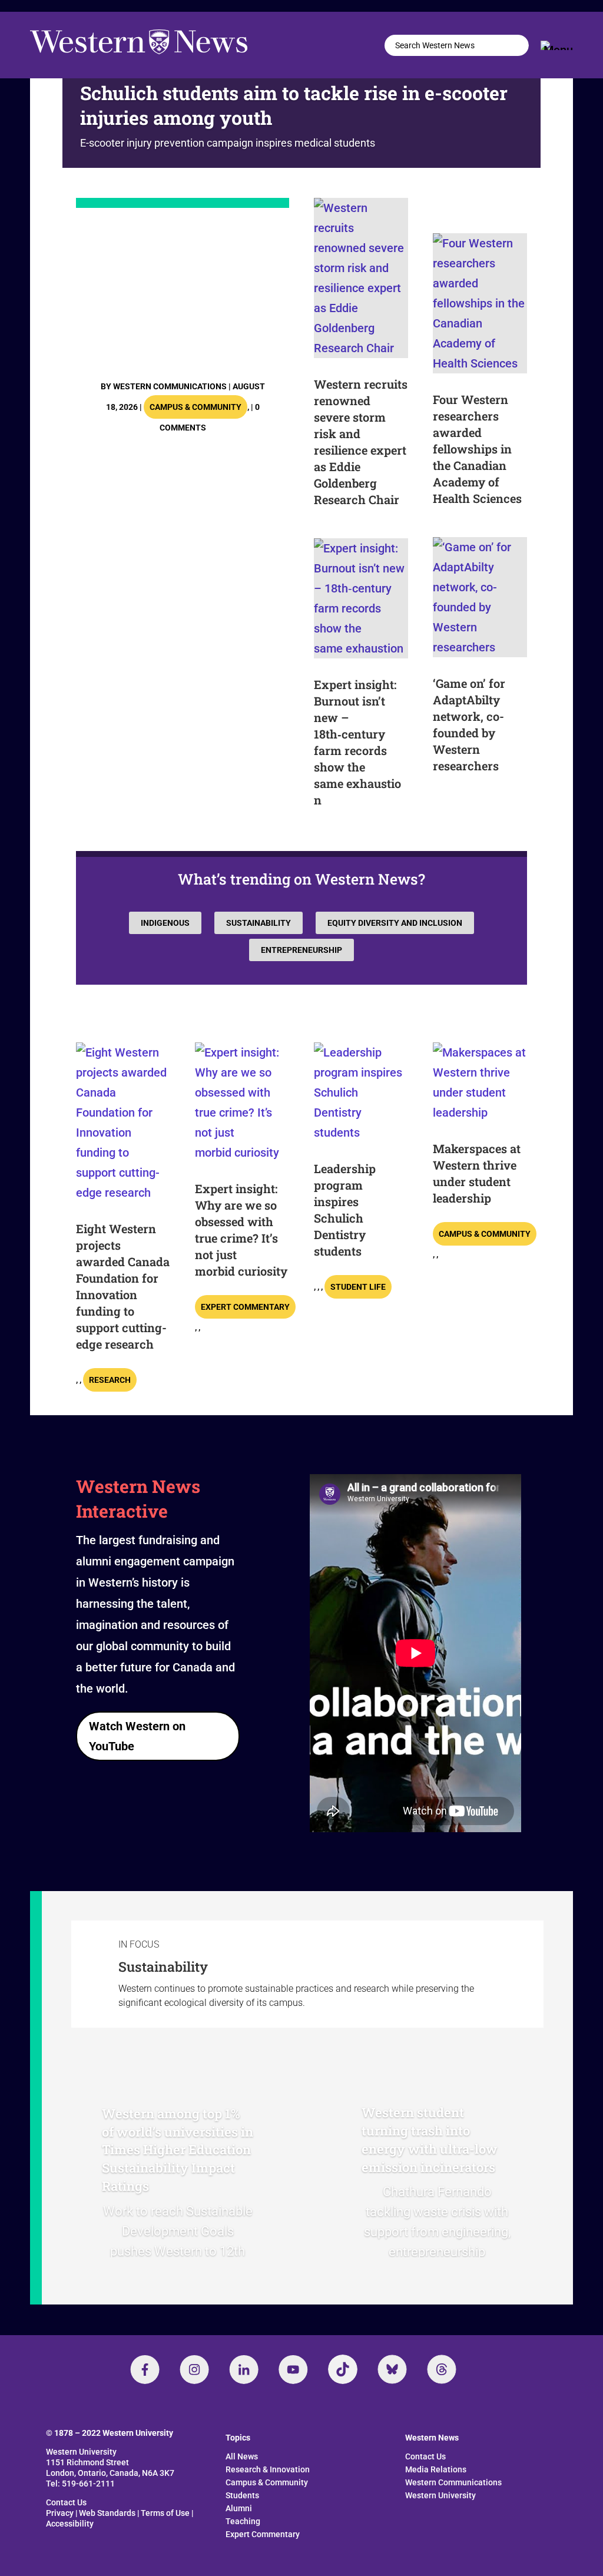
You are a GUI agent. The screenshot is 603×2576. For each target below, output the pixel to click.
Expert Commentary (245, 1307)
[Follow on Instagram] (194, 2369)
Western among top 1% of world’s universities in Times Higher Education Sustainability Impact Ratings (178, 2150)
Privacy (60, 2513)
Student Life (358, 1287)
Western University (440, 2495)
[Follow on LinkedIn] (244, 2369)
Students (242, 2495)
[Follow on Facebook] (145, 2369)
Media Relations (436, 2469)
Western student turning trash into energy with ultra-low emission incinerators (430, 2139)
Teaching (243, 2521)
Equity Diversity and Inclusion (395, 923)
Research (110, 1380)
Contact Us (66, 2502)
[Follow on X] (392, 2369)
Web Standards (107, 2513)
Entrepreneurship (301, 950)
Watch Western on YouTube (137, 1736)
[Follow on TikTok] (343, 2369)
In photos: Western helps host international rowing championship (178, 291)
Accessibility (70, 2524)
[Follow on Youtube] (293, 2369)
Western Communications (170, 386)
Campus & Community (196, 407)
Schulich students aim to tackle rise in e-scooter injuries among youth (294, 105)
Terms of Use (165, 2513)
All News (242, 2456)
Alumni (239, 2508)
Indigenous (165, 923)
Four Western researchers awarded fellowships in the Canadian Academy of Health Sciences (477, 449)
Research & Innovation (268, 2469)
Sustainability (259, 923)
